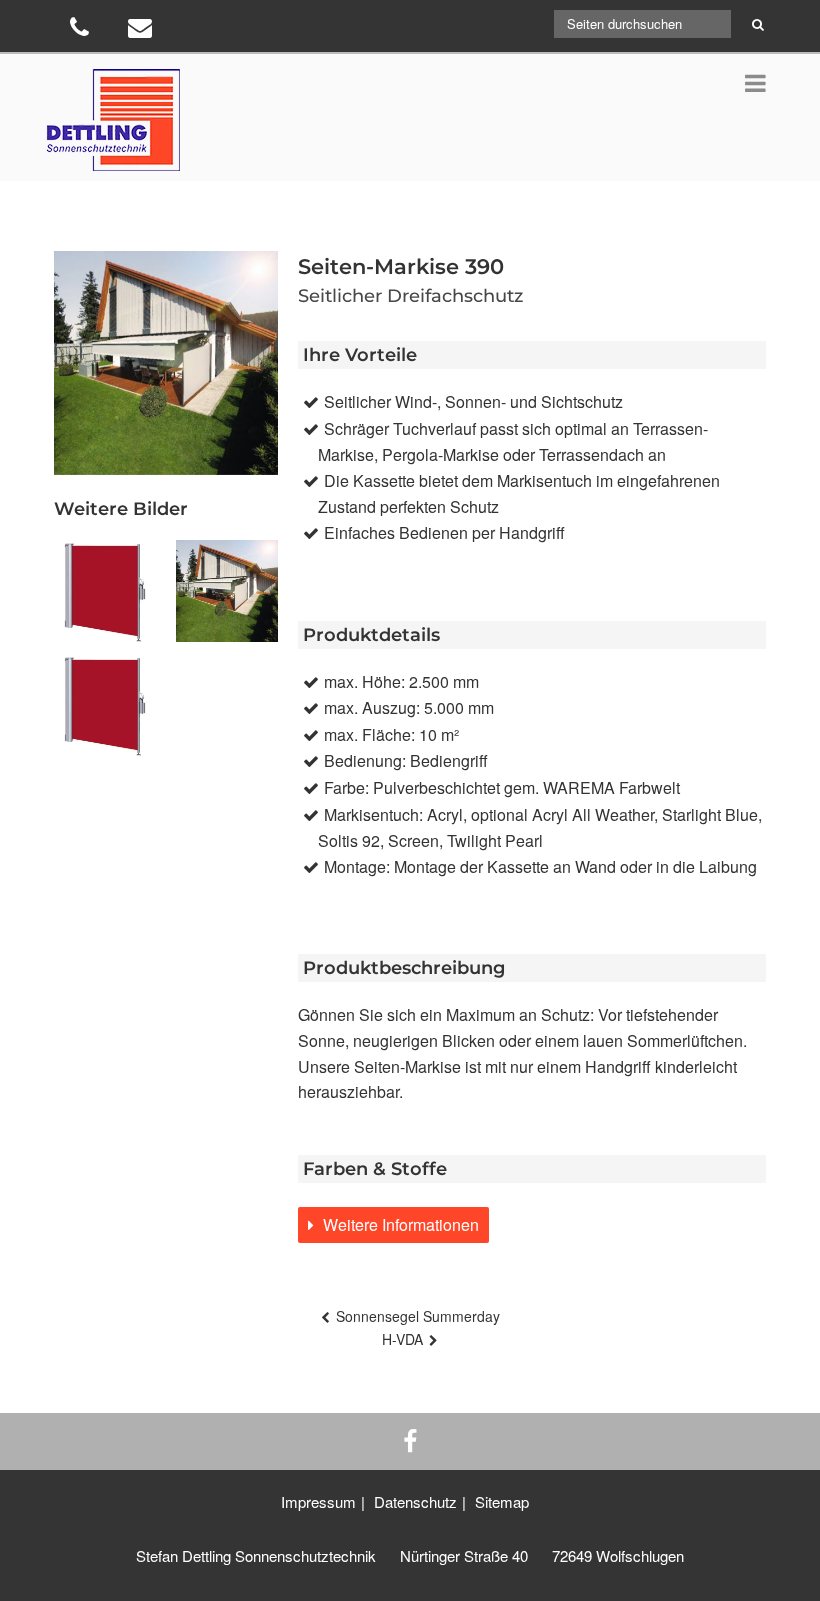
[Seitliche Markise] (105, 591)
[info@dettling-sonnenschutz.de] (142, 30)
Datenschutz (415, 1501)
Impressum (318, 1501)
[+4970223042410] (81, 30)
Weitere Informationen (399, 1224)
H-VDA (402, 1339)
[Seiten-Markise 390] (227, 591)
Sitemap (502, 1501)
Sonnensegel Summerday (418, 1316)
